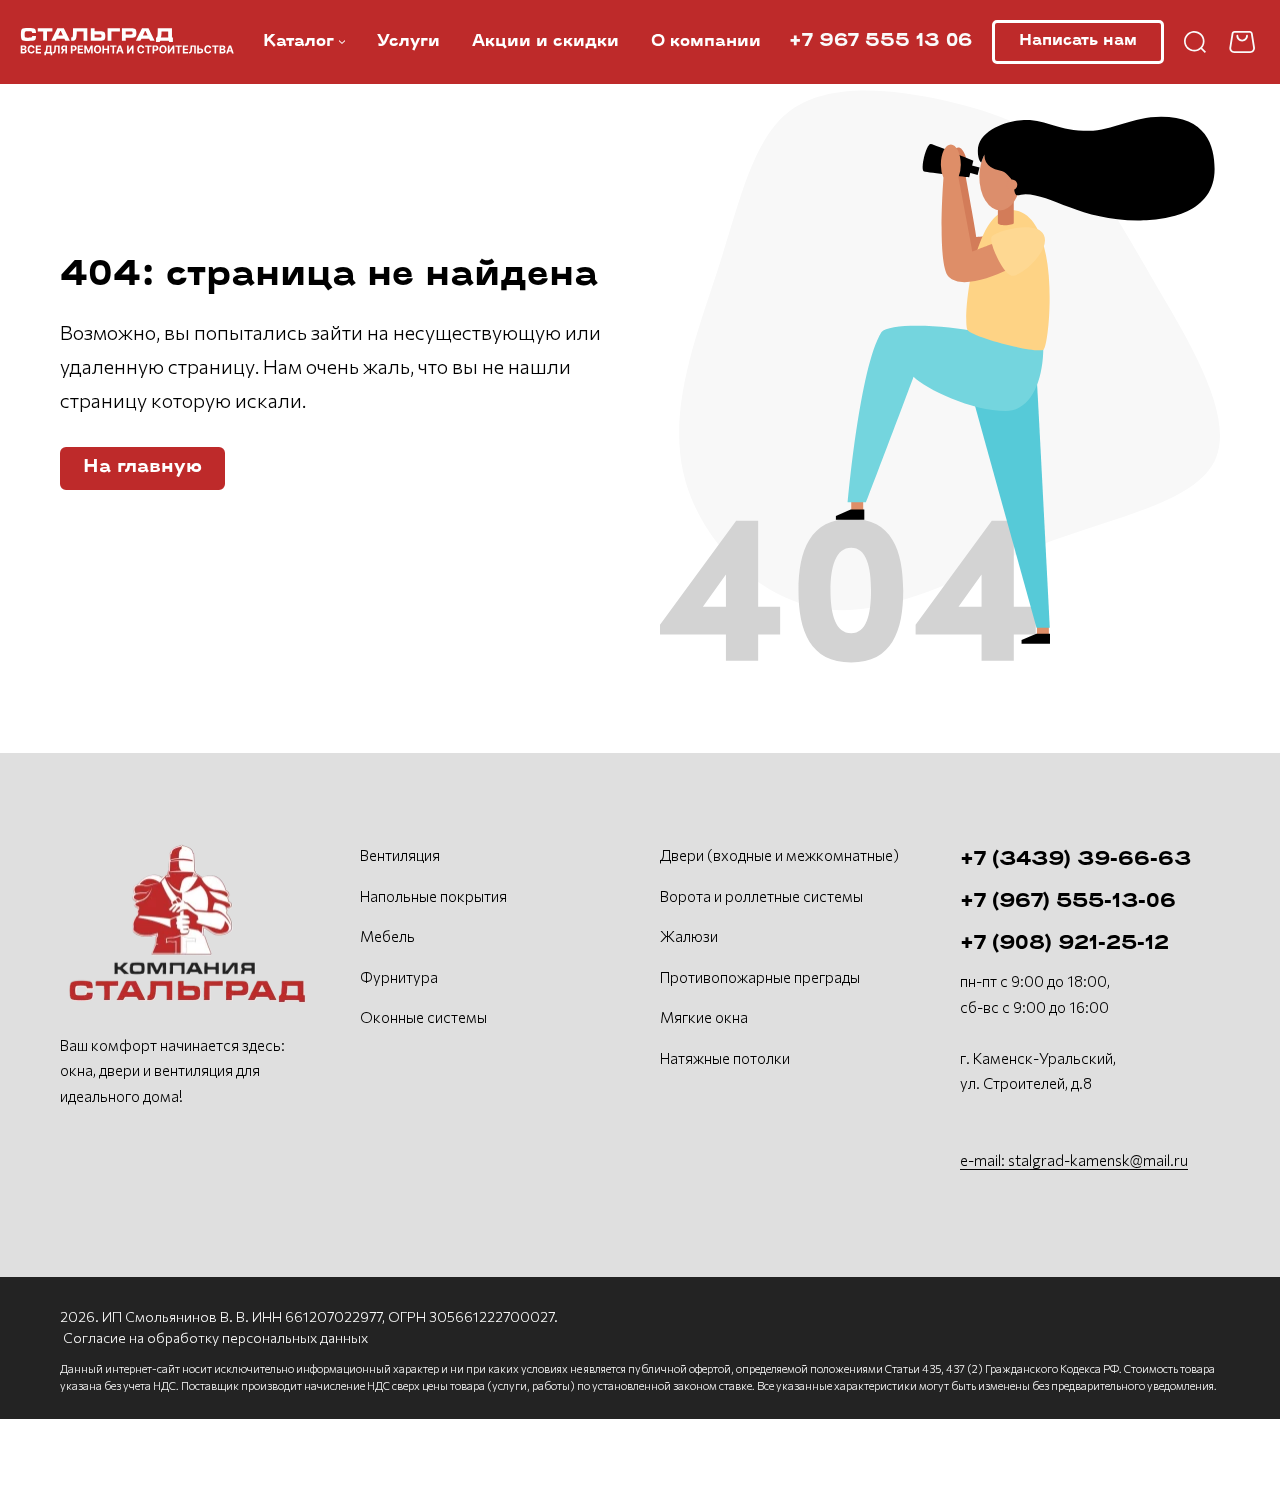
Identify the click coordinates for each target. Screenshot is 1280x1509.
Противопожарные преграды (760, 977)
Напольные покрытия (433, 896)
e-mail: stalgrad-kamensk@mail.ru (1074, 1160)
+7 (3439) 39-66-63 (1075, 860)
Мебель (387, 936)
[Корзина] (1244, 42)
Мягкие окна (704, 1017)
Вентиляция (400, 855)
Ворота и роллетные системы (761, 896)
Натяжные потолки (725, 1058)
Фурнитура (399, 977)
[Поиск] (1195, 42)
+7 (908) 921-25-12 (1064, 944)
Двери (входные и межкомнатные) (779, 855)
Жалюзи (689, 936)
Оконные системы (423, 1017)
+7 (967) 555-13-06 (1068, 902)
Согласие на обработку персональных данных (215, 1337)
